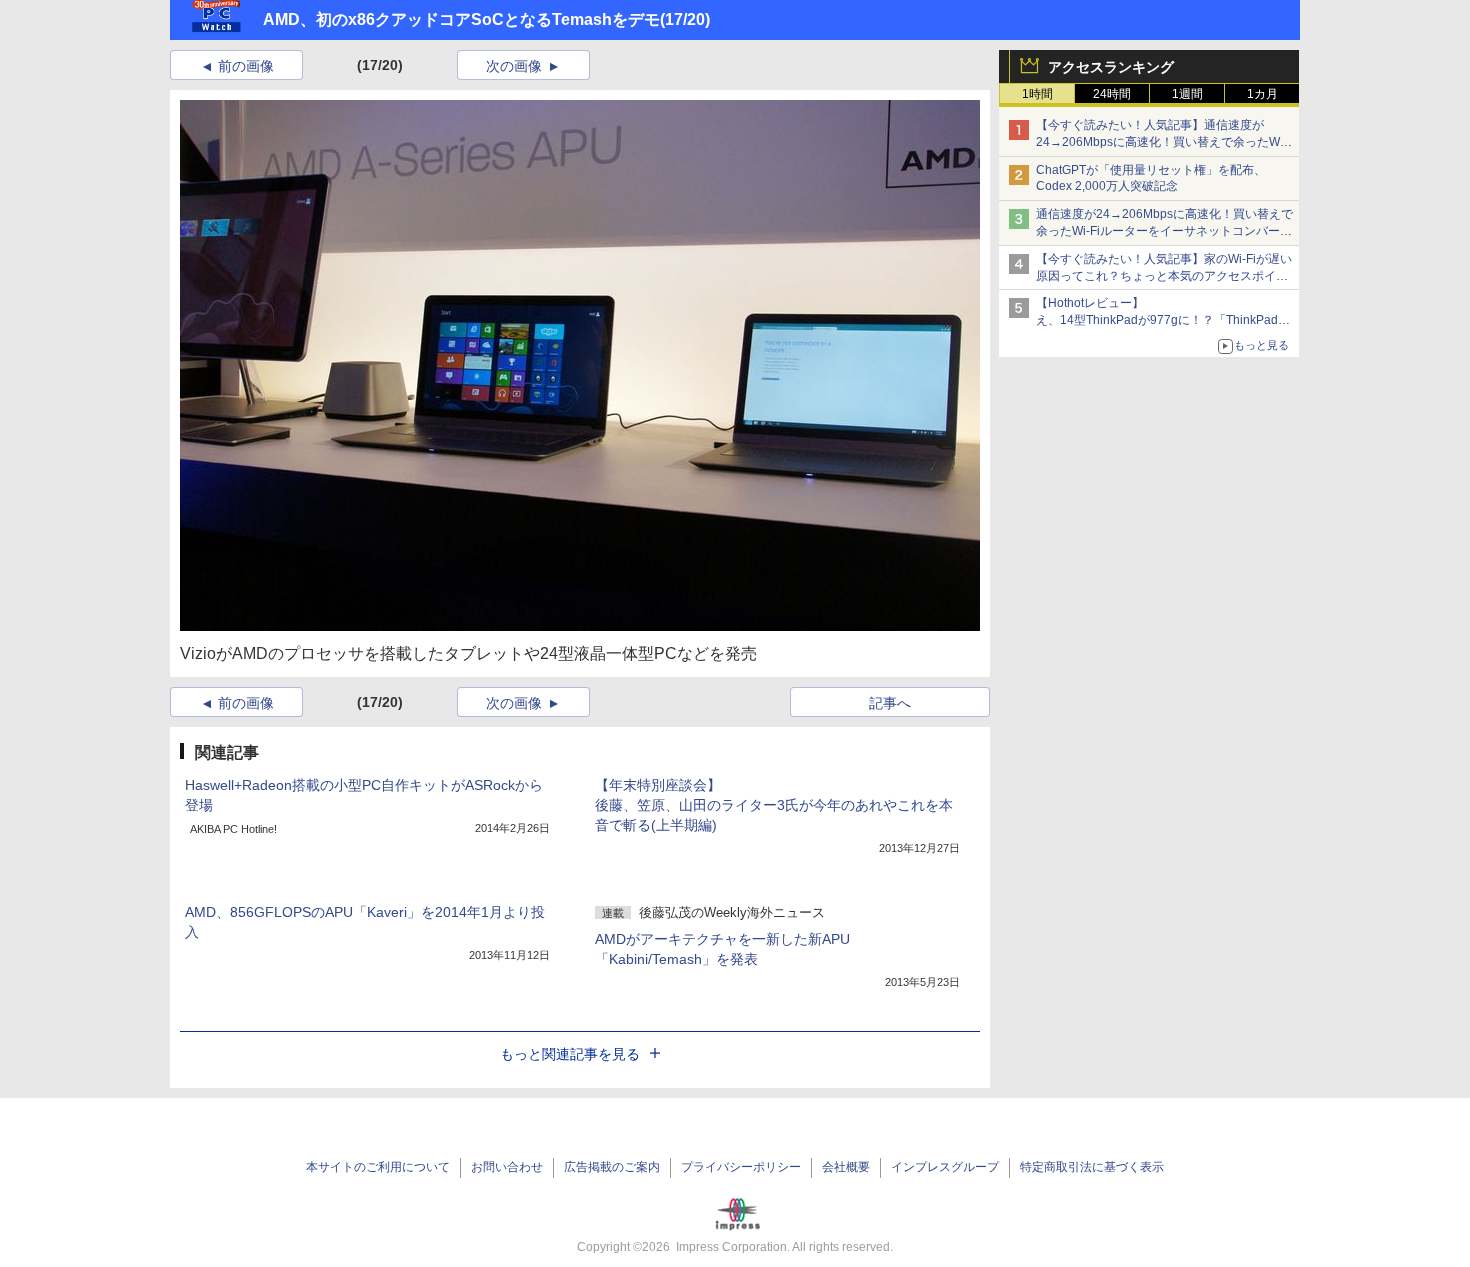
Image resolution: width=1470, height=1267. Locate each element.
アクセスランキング (1111, 67)
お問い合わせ (507, 1167)
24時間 (1112, 94)
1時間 (1037, 94)
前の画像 (246, 66)
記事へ (890, 703)
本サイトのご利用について (378, 1167)
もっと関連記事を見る (570, 1054)
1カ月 (1262, 94)
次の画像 (514, 66)
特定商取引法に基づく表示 (1092, 1167)
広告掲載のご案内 (612, 1167)
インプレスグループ (945, 1167)
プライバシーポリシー (741, 1167)
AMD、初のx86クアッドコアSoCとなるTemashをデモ (461, 19)
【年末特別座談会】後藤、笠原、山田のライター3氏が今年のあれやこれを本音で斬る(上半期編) (774, 805)
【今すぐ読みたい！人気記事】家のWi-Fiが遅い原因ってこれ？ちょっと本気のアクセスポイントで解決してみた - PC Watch (1164, 276)
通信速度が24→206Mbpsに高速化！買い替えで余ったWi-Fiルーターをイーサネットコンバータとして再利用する (1164, 231)
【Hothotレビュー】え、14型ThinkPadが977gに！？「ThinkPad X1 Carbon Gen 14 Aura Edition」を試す (1157, 320)
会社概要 (846, 1167)
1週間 (1187, 94)
